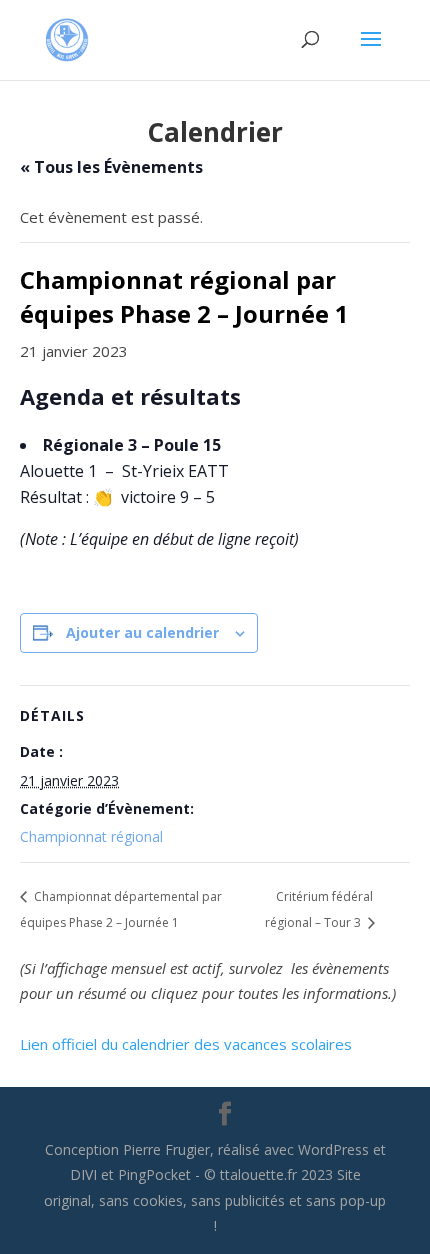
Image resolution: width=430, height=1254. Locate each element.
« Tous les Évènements (111, 167)
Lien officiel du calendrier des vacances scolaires (186, 1044)
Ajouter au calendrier (142, 632)
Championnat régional (91, 836)
